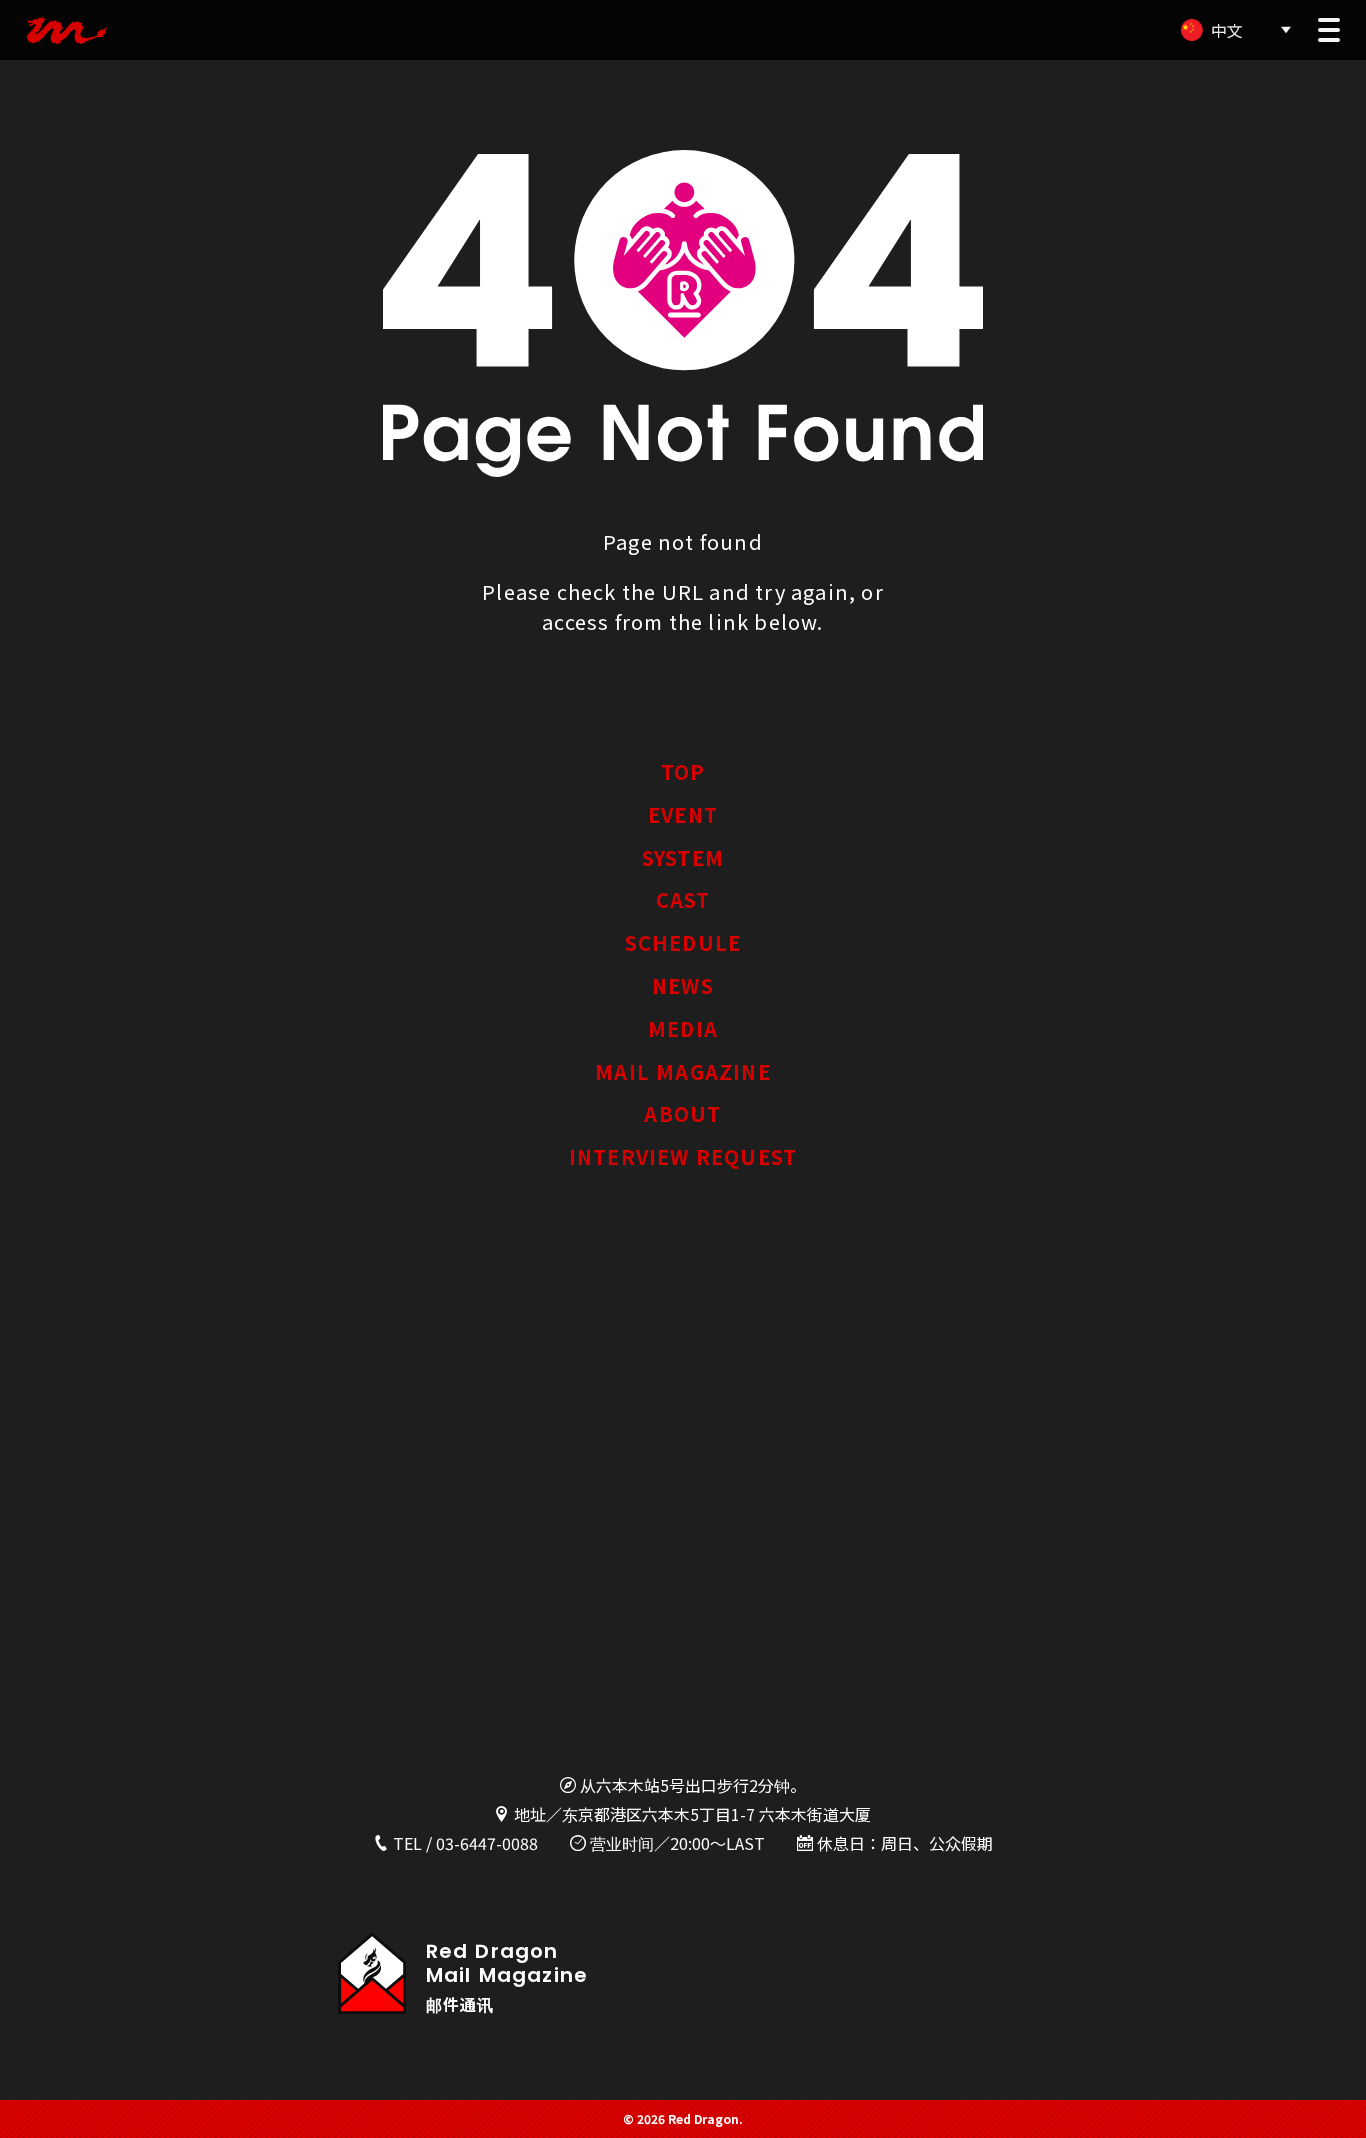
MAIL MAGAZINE (683, 1071)
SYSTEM (683, 857)
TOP (683, 771)
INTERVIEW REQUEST (683, 1156)
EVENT (683, 814)
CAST (683, 899)
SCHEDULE (683, 942)
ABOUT (682, 1113)
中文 (1227, 30)
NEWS (683, 985)
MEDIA (683, 1028)
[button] (1329, 30)
